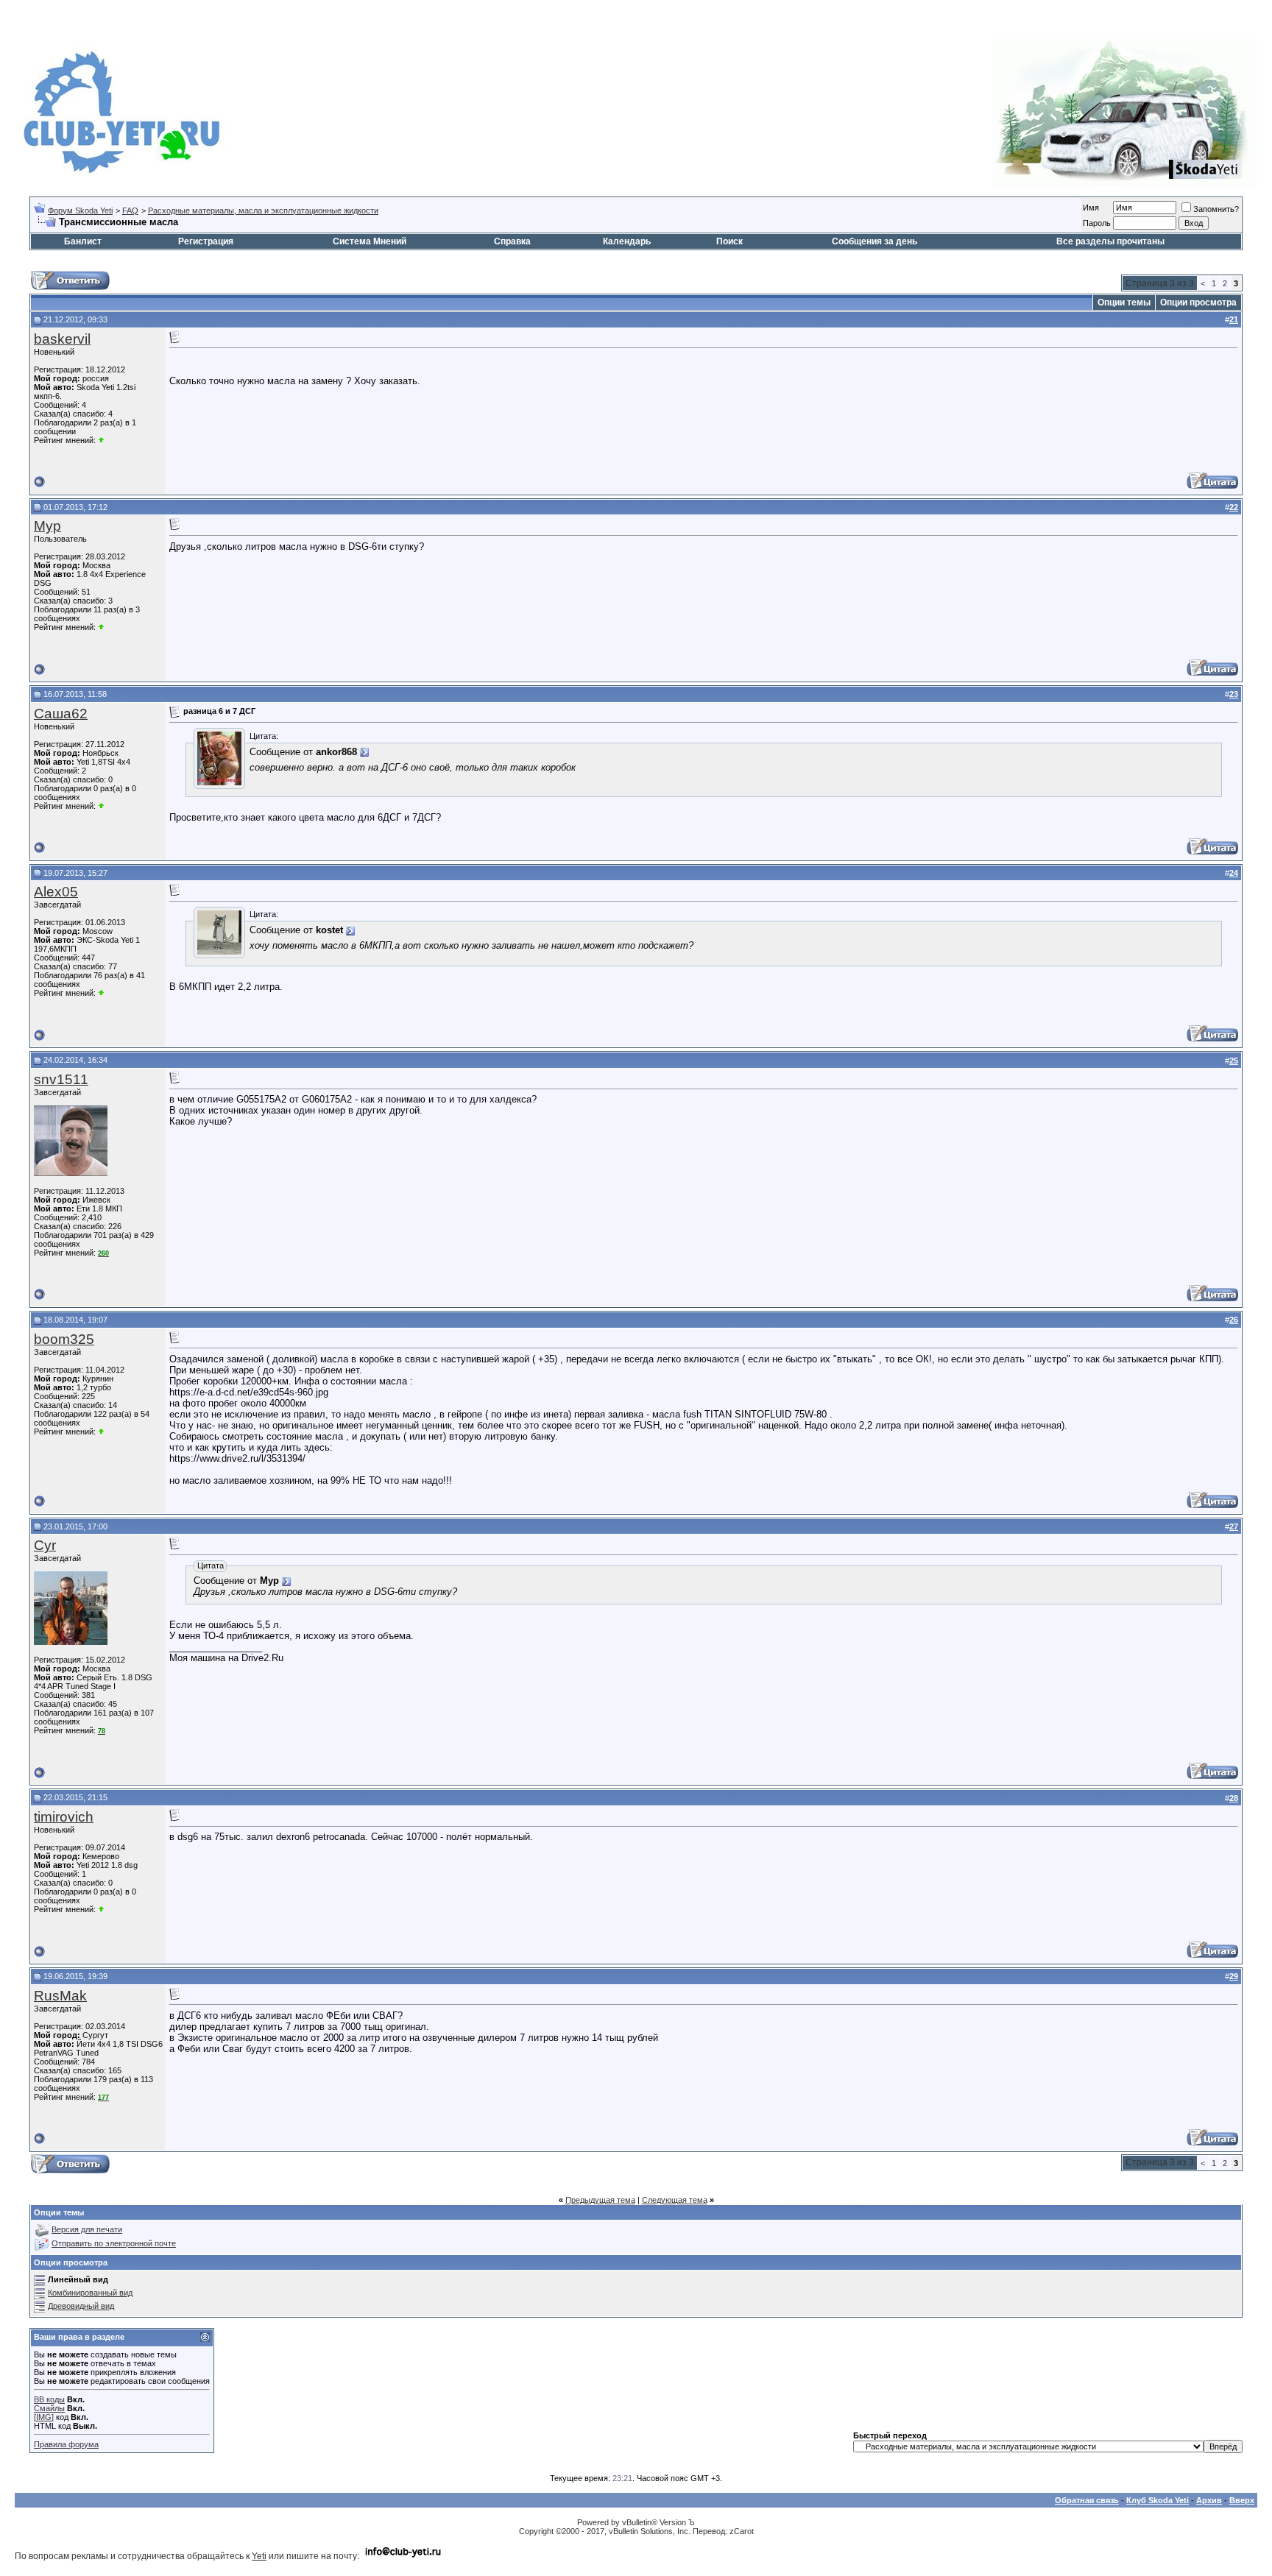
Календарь (627, 241)
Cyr (45, 1545)
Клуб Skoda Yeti (1158, 2500)
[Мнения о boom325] (101, 1432)
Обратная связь (1087, 2500)
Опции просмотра (1198, 302)
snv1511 (61, 1079)
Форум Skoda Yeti (80, 210)
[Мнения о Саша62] (101, 806)
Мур (47, 526)
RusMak (60, 1996)
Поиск (729, 241)
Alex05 (56, 892)
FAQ (130, 210)
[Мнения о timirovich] (101, 1909)
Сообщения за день (875, 241)
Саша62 (61, 714)
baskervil (62, 339)
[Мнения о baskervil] (101, 440)
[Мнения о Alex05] (101, 993)
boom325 (64, 1339)
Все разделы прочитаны (1110, 241)
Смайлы (49, 2408)
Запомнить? (1216, 209)
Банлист (83, 241)
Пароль (1097, 223)
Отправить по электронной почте (114, 2243)
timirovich (64, 1817)
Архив (1209, 2500)
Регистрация (206, 241)
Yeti (259, 2556)
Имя (1091, 208)
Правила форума (66, 2444)
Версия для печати (87, 2229)
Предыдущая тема (600, 2200)
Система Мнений (370, 241)
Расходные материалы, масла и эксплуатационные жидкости (263, 210)
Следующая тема (675, 2200)
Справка (512, 241)
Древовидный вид (81, 2306)
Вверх (1242, 2500)
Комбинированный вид (90, 2293)
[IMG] (44, 2417)
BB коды (49, 2399)
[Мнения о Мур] (101, 627)
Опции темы (1124, 302)
